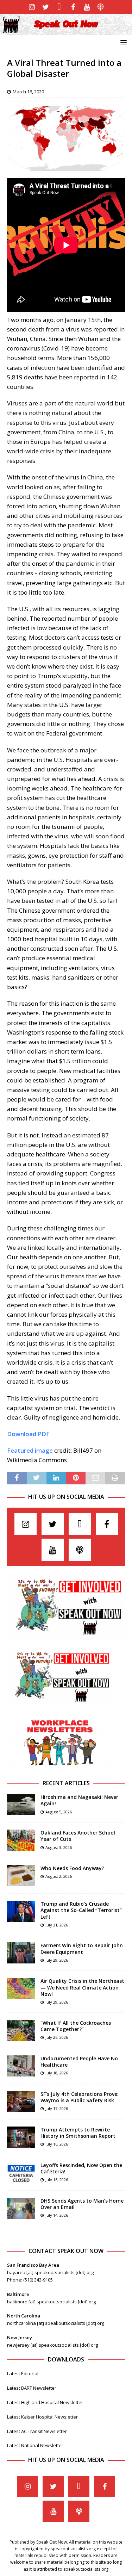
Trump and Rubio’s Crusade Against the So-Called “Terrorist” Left (81, 1910)
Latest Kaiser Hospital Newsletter (42, 2417)
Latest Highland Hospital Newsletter (45, 2402)
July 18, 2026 (57, 2073)
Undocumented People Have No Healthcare (79, 2062)
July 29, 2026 (57, 1960)
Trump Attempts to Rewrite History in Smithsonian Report (78, 2133)
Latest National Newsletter (35, 2445)
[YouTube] (87, 7)
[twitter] (46, 7)
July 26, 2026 (57, 2037)
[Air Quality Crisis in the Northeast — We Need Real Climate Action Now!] (21, 1988)
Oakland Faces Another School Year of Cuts (78, 1836)
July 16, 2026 (57, 2144)
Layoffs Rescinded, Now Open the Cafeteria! (81, 2168)
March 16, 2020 (28, 92)
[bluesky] (59, 7)
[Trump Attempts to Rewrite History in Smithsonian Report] (21, 2137)
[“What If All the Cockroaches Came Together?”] (21, 2030)
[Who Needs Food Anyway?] (21, 1876)
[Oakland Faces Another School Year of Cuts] (21, 1840)
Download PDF (28, 1434)
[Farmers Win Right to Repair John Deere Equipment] (21, 1953)
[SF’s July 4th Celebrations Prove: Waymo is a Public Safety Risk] (21, 2102)
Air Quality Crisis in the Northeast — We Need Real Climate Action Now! (82, 1987)
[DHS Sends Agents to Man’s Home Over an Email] (21, 2208)
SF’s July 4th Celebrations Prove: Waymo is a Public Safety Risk (80, 2097)
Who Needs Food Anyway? (72, 1868)
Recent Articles (66, 1783)
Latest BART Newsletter (32, 2388)
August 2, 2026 (59, 1876)
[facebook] (73, 7)
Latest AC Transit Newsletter (37, 2431)
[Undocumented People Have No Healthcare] (21, 2066)
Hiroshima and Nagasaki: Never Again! (79, 1800)
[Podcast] (100, 7)
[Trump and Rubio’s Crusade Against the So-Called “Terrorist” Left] (21, 1911)
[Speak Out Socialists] (66, 31)
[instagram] (32, 7)
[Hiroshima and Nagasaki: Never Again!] (21, 1805)
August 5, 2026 (59, 1812)
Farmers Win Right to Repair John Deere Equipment (82, 1948)
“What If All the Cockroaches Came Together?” (76, 2026)
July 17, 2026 (57, 2108)
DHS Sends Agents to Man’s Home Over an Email (82, 2204)
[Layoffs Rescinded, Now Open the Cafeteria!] (21, 2173)
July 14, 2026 (57, 2215)
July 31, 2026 (57, 1925)
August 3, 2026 (59, 1847)
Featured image (30, 1450)
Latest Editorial (23, 2373)
